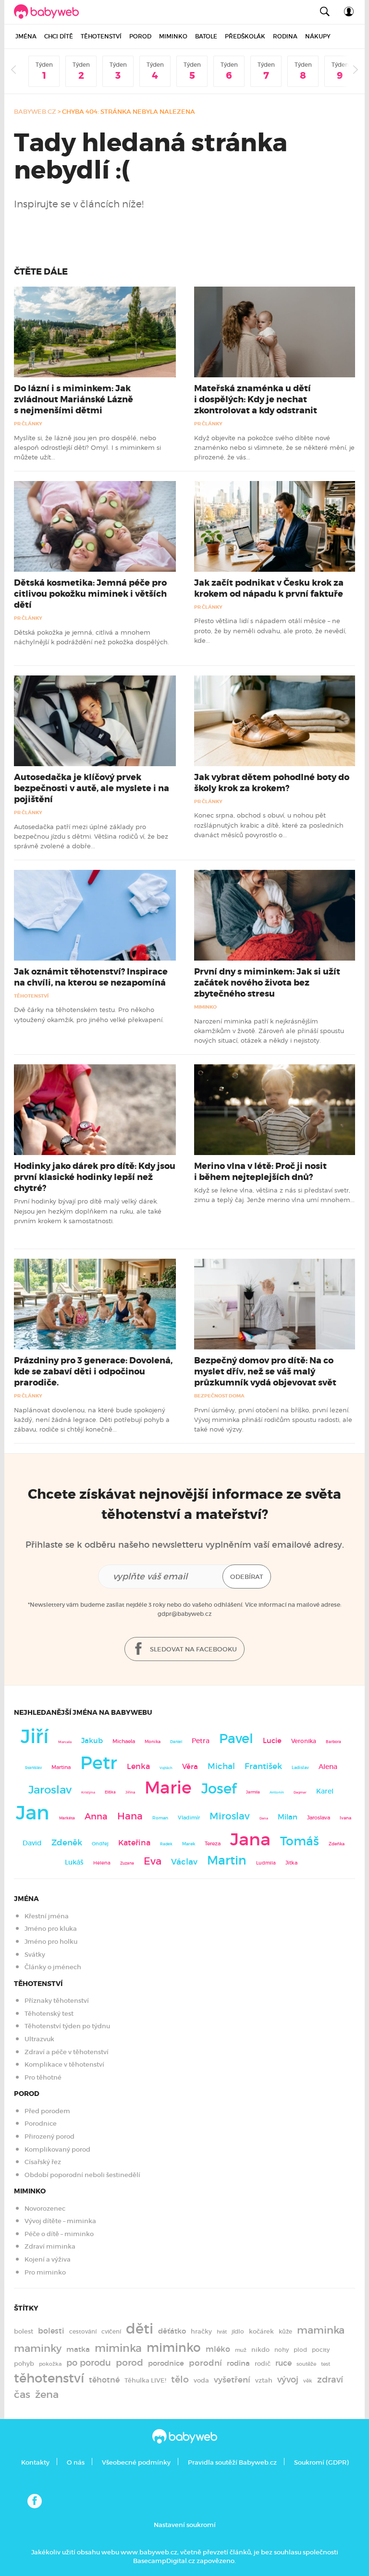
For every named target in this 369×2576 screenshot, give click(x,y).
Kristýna (88, 1792)
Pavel (236, 1739)
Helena (102, 1863)
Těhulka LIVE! (145, 2380)
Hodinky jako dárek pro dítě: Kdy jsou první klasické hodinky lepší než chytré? (95, 1177)
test (326, 2364)
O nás (76, 2462)
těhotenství (49, 2378)
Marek (189, 1844)
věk (308, 2381)
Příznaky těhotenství (57, 2001)
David (32, 1843)
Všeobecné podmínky (136, 2462)
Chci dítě (59, 36)
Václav (184, 1862)
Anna (96, 1816)
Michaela (124, 1741)
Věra (190, 1767)
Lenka (138, 1766)
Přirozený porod (49, 2137)
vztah (264, 2380)
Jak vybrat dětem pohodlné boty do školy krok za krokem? (272, 783)
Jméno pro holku (51, 1942)
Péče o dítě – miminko (59, 2234)
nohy (282, 2350)
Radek (166, 1844)
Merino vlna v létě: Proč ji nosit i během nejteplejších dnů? (260, 1172)
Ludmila (266, 1863)
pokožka (50, 2364)
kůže (285, 2331)
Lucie (272, 1740)
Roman (160, 1818)
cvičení (111, 2331)
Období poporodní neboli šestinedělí (82, 2175)
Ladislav (300, 1768)
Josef (219, 1789)
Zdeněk (67, 1842)
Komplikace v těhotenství (64, 2064)
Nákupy (318, 36)
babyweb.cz (35, 112)
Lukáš (74, 1862)
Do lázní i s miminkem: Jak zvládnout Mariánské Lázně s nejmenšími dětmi (74, 399)
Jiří (35, 1736)
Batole (206, 36)
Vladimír (189, 1818)
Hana (130, 1816)
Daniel (176, 1742)
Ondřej (100, 1844)
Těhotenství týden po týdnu (67, 2026)
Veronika (304, 1741)
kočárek (261, 2331)
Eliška (110, 1792)
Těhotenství (101, 36)
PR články (28, 424)
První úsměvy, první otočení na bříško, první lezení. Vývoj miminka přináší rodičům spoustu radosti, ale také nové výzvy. (273, 1420)
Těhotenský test (49, 2014)
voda (201, 2380)
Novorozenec (45, 2209)
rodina (238, 2363)
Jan (33, 1813)
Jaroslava (319, 1818)
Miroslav (230, 1816)
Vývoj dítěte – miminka (60, 2221)
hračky (201, 2331)
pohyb (24, 2364)
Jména (26, 36)
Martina (61, 1767)
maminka (321, 2330)
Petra (201, 1741)
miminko (174, 2348)
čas (22, 2394)
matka (78, 2349)
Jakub (92, 1741)
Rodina (285, 36)
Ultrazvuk (39, 2039)
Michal (221, 1766)
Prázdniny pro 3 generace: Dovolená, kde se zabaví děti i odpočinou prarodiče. (93, 1372)
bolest (24, 2331)
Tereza (213, 1843)
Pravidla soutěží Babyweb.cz (232, 2462)
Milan (288, 1817)
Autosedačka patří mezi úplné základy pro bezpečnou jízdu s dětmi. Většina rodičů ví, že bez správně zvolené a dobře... (91, 837)
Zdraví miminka (50, 2246)
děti (140, 2329)
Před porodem (47, 2111)
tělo (180, 2379)
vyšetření (232, 2380)
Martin (227, 1860)
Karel (325, 1791)
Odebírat (247, 1577)
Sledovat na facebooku (193, 1649)
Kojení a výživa (48, 2259)
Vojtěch (166, 1768)
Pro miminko (45, 2272)
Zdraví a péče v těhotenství (67, 2052)
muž (241, 2350)
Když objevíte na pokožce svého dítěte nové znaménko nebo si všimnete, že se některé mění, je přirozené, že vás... (274, 448)
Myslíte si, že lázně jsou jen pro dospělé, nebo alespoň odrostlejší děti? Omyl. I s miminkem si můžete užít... (87, 448)
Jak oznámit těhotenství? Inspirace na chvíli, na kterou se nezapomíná (91, 977)
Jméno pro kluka (51, 1929)
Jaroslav (50, 1789)
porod (129, 2362)
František (263, 1766)
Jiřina (130, 1792)
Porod (140, 36)
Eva (153, 1861)
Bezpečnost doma (219, 1396)
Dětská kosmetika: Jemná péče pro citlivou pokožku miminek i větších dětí (90, 594)
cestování (83, 2331)
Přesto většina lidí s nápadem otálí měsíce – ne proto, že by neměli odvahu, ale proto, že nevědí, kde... (270, 631)
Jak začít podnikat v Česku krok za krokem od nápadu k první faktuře (269, 588)
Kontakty (35, 2462)
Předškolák (245, 36)
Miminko (173, 36)
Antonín (277, 1792)
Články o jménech (53, 1967)
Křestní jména (47, 1916)
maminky (38, 2348)
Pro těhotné (43, 2077)
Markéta (67, 1818)
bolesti (51, 2331)
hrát (222, 2332)
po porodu (89, 2363)
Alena (328, 1767)
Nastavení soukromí (185, 2525)
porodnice (166, 2363)
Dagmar (300, 1792)
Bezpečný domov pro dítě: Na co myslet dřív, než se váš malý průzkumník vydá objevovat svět (265, 1372)
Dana (264, 1818)
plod (300, 2350)
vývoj (288, 2380)
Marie (168, 1788)
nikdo (260, 2350)
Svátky (35, 1955)
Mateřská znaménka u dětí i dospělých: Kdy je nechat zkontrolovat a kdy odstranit (256, 399)
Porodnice (41, 2124)
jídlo (238, 2331)
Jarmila (253, 1792)
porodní (205, 2363)
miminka (118, 2348)
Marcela (65, 1742)
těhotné (104, 2380)
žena (47, 2394)
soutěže (306, 2364)
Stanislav (33, 1768)
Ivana (345, 1818)
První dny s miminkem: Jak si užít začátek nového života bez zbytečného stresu (267, 983)
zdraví (330, 2379)
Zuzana (127, 1863)
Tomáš (300, 1841)
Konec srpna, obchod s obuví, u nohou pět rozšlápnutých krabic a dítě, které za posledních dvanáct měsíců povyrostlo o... (269, 825)
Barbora (333, 1742)
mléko (218, 2349)
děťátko (172, 2331)
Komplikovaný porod (57, 2149)
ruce (283, 2363)
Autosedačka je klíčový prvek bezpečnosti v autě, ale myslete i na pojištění (92, 788)
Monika (153, 1742)
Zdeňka (337, 1844)
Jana (250, 1839)
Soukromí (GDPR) (321, 2462)
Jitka (291, 1863)
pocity (321, 2350)
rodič (263, 2364)
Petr (99, 1763)
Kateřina (134, 1843)
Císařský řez (43, 2162)
